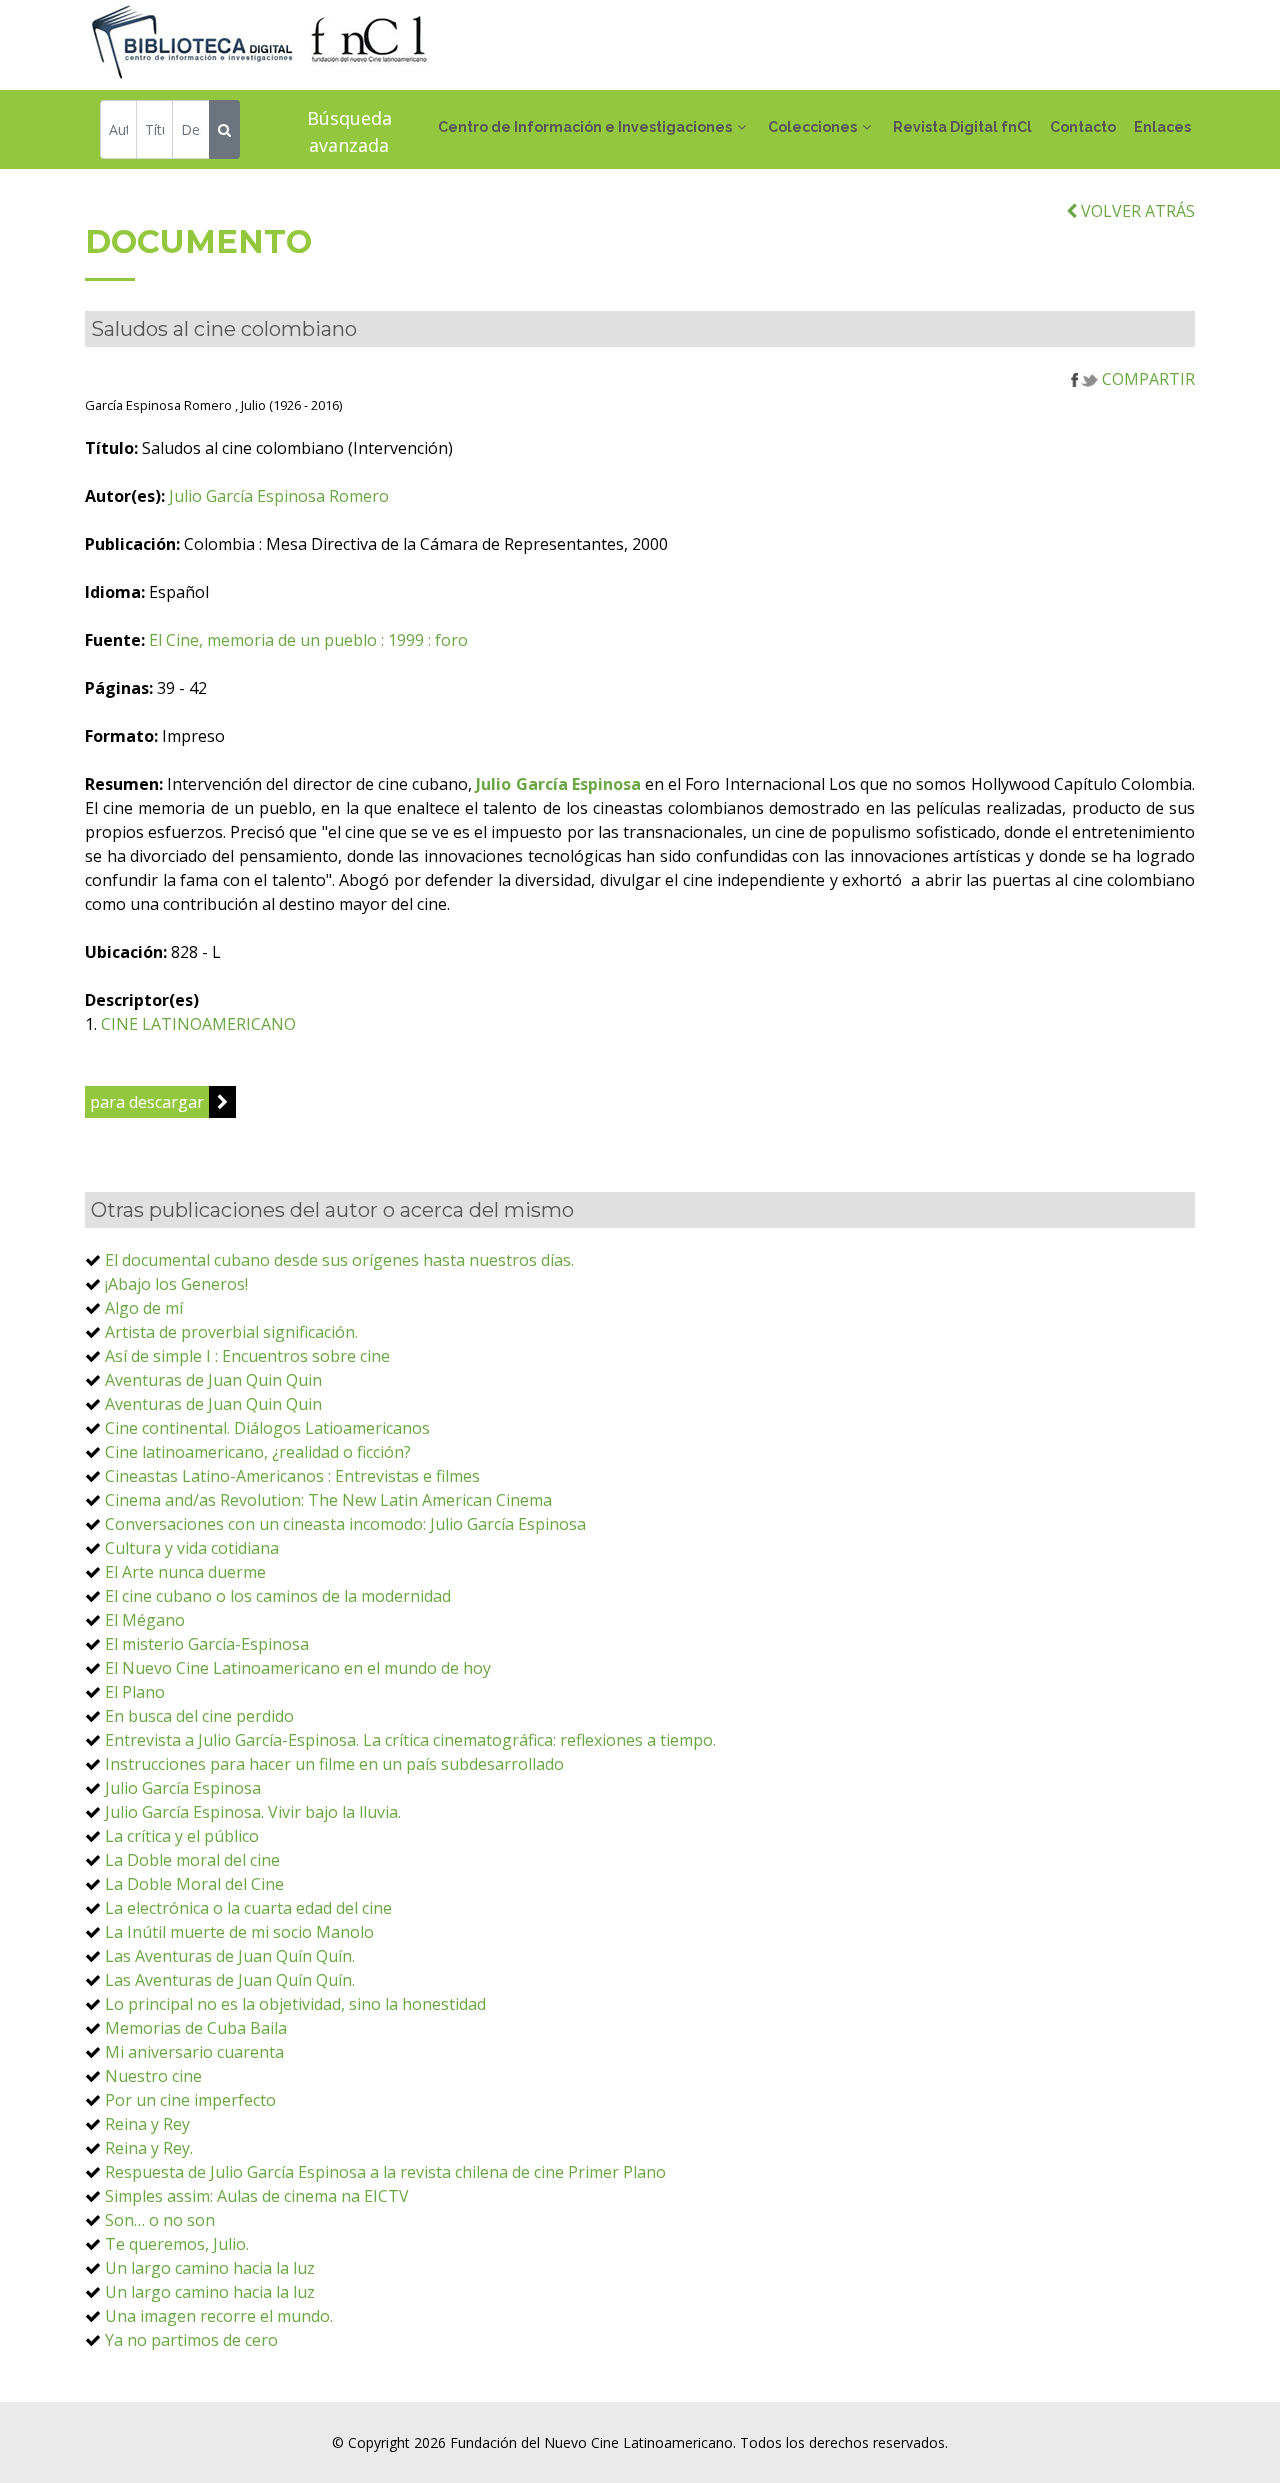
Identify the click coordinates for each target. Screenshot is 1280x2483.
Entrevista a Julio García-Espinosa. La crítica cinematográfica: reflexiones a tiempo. (410, 1740)
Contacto (1083, 127)
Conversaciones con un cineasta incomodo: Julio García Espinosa (345, 1524)
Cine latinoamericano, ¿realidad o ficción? (258, 1452)
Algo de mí (144, 1308)
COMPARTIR (1146, 379)
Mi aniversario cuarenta (194, 2052)
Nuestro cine (153, 2076)
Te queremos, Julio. (177, 2244)
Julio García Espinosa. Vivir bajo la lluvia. (253, 1812)
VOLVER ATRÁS (1136, 211)
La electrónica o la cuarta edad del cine (248, 1908)
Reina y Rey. (149, 2148)
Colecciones (812, 127)
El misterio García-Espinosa (207, 1644)
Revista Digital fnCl (962, 127)
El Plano (135, 1692)
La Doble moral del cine (192, 1860)
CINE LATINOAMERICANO (198, 1024)
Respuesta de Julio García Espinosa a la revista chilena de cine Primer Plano (385, 2172)
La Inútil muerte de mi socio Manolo (239, 1932)
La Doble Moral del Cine (194, 1884)
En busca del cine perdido (199, 1716)
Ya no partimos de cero (191, 2340)
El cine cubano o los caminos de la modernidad (278, 1596)
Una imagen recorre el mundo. (219, 2316)
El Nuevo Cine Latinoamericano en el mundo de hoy (298, 1668)
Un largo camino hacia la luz (210, 2268)
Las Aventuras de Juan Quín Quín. (230, 1956)
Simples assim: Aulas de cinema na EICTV (257, 2196)
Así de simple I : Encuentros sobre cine (247, 1356)
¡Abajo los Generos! (176, 1284)
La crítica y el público (182, 1836)
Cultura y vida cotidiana (192, 1548)
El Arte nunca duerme (185, 1572)
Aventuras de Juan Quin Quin (213, 1380)
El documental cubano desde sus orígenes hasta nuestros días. (339, 1260)
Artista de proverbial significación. (231, 1332)
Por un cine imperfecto (190, 2100)
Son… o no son (160, 2220)
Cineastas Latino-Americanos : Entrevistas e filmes (292, 1476)
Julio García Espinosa (183, 1788)
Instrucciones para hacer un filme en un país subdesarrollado (334, 1764)
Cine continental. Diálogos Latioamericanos (267, 1428)
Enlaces (1162, 127)
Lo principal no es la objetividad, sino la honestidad (295, 2004)
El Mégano (145, 1620)
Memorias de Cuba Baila (196, 2028)
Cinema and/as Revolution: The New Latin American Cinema (328, 1500)
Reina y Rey (147, 2124)
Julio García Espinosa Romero (279, 496)
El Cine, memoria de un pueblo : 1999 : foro (308, 640)
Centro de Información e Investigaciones (585, 127)
